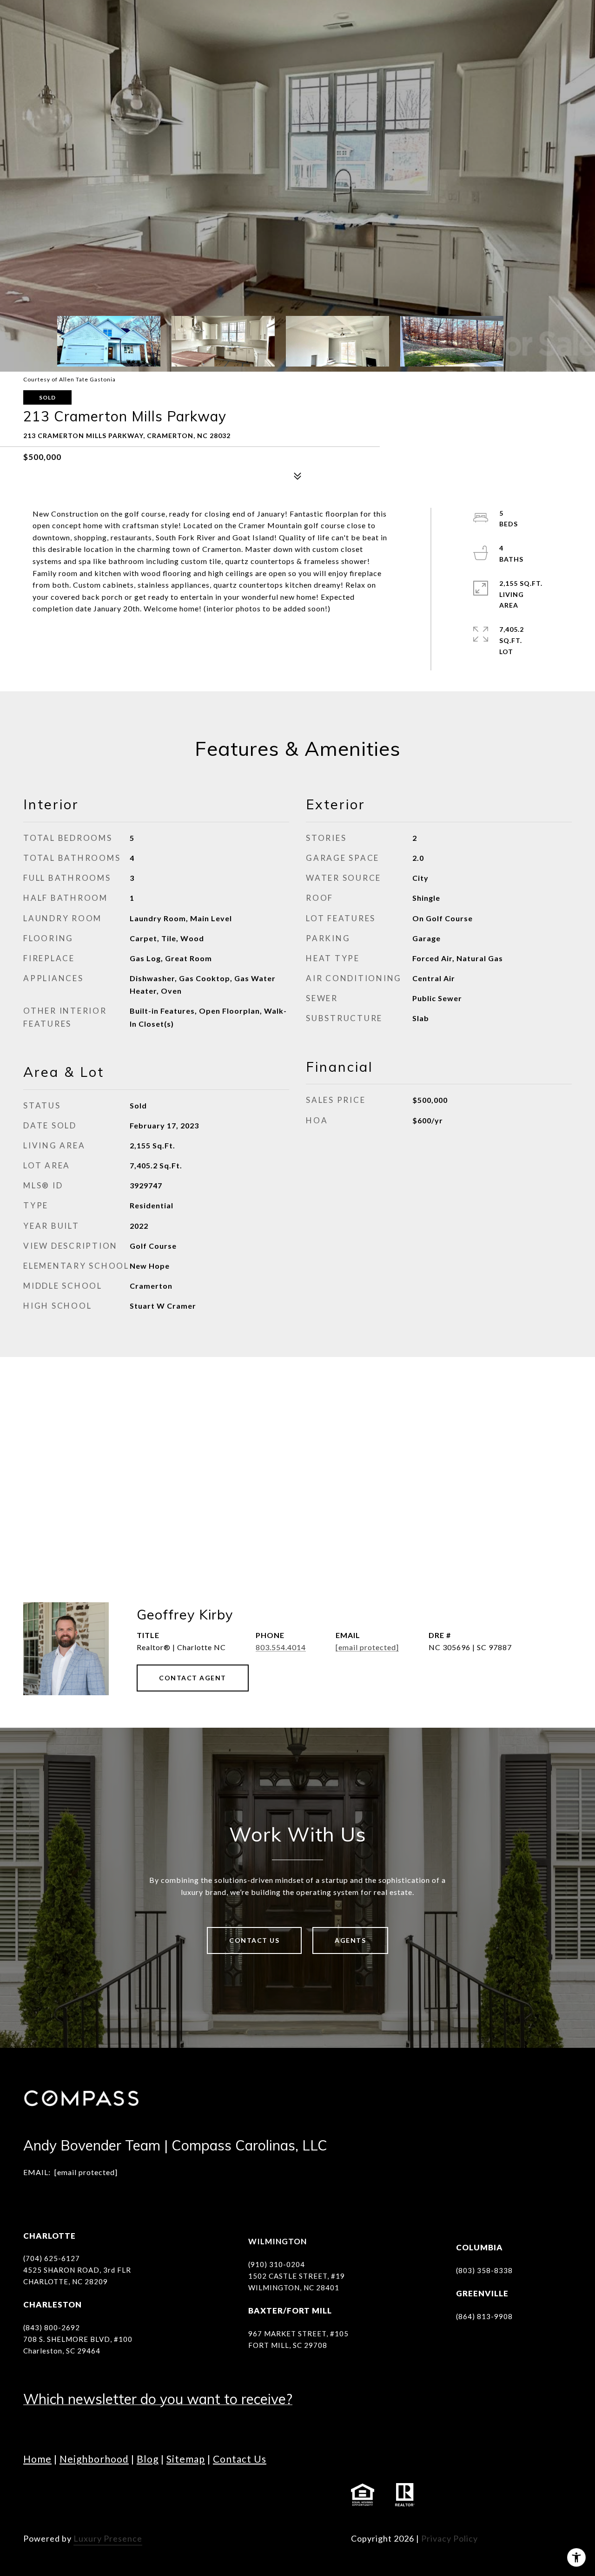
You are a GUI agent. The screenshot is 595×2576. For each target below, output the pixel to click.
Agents (350, 1940)
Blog (148, 2459)
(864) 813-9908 (484, 2316)
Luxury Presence (108, 2538)
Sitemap (186, 2459)
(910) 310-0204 (277, 2264)
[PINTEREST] (212, 2495)
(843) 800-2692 (52, 2327)
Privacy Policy (450, 2538)
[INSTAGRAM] (58, 2495)
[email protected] (86, 2172)
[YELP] (186, 2495)
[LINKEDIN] (84, 2495)
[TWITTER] (135, 2495)
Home (37, 2459)
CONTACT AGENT (193, 1678)
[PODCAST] (160, 2495)
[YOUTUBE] (109, 2495)
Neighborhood (94, 2459)
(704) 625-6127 (52, 2258)
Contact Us (254, 1940)
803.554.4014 (281, 1647)
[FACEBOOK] (33, 2495)
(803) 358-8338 (484, 2270)
